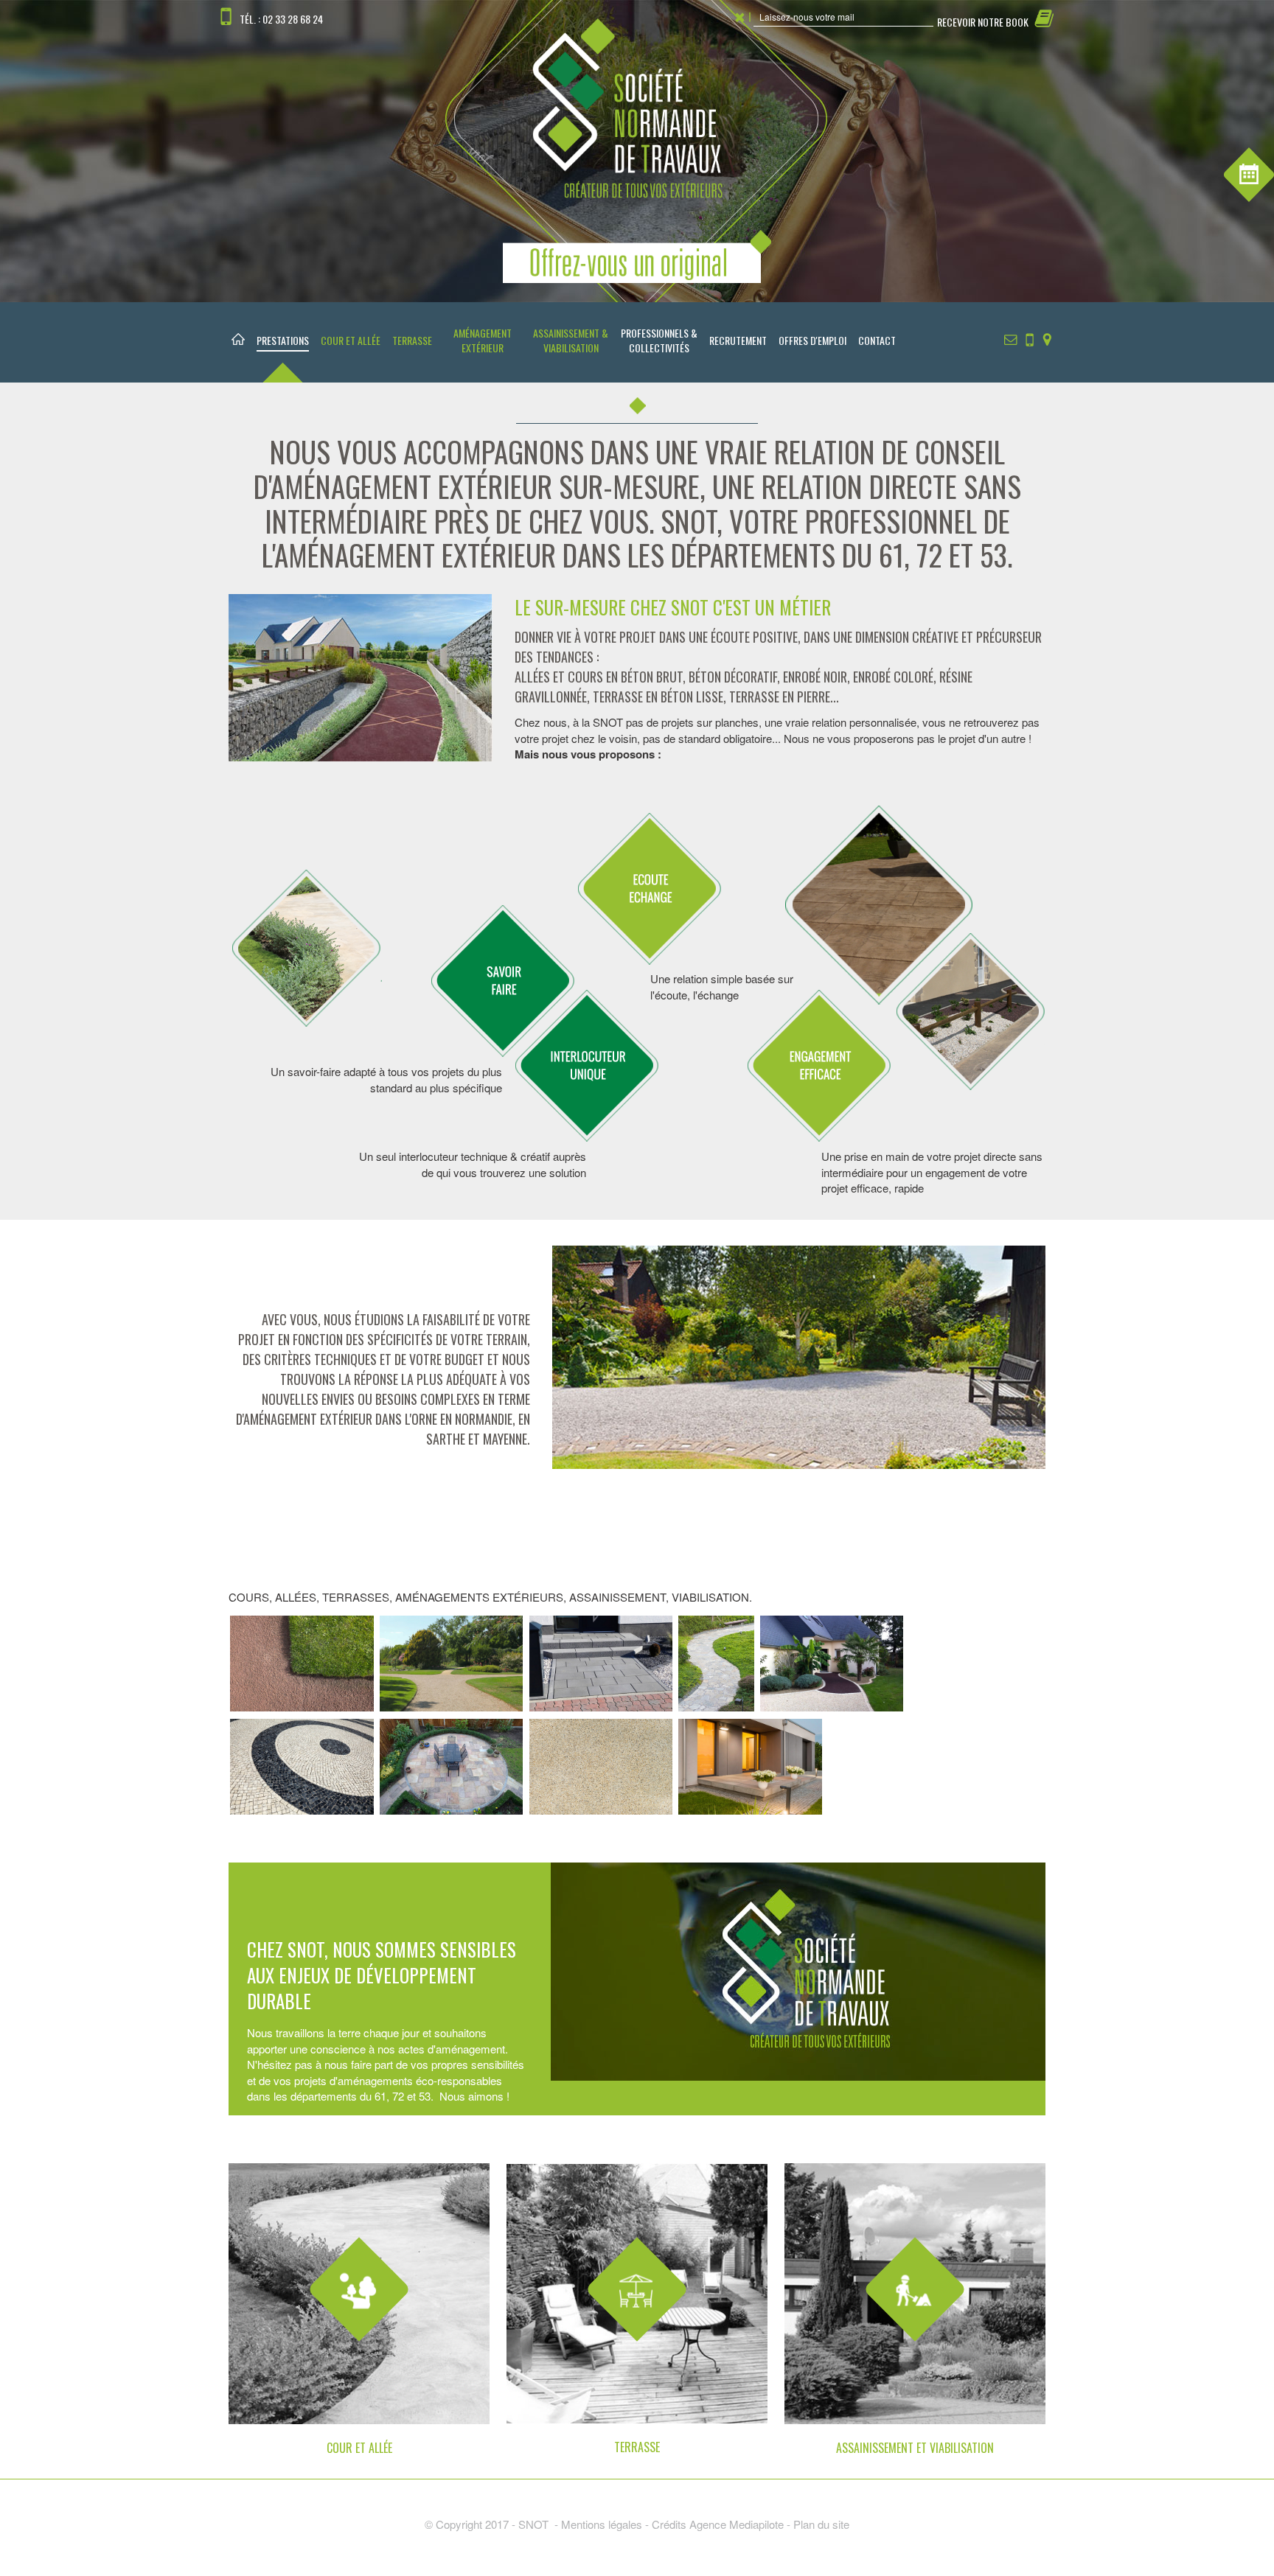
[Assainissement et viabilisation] (915, 2310)
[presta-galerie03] (601, 1662)
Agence (709, 2524)
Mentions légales (602, 2524)
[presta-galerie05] (716, 1662)
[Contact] (1011, 338)
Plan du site (821, 2524)
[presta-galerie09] (452, 1765)
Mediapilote (756, 2524)
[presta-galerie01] (302, 1662)
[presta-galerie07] (832, 1662)
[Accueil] (238, 342)
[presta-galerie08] (302, 1765)
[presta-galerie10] (601, 1765)
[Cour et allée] (359, 2310)
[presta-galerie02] (452, 1662)
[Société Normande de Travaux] (637, 149)
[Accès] (1047, 338)
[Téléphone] (1030, 338)
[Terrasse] (637, 2310)
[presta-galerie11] (750, 1765)
